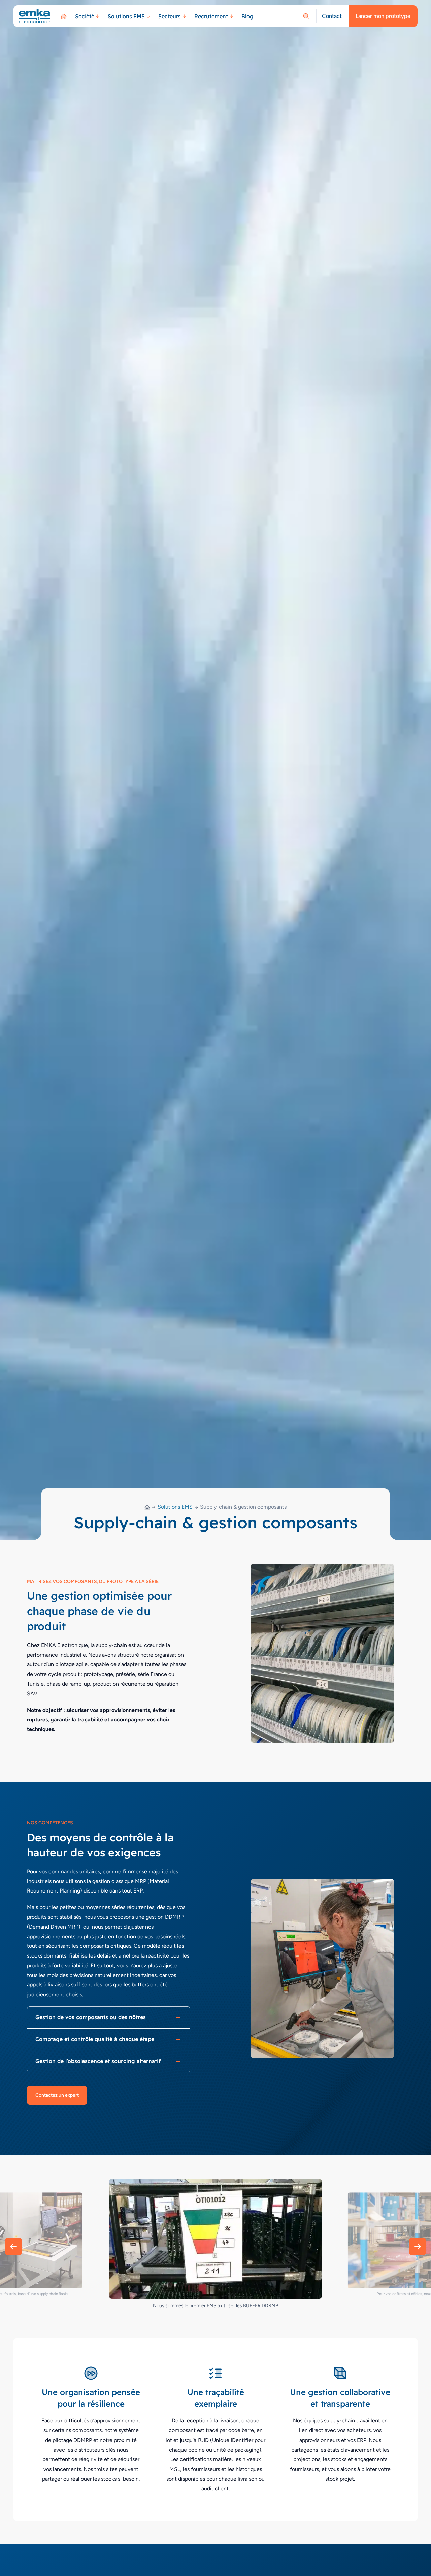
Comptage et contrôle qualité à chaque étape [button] (95, 2039)
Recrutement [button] (211, 16)
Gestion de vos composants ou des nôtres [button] (91, 2017)
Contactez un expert (57, 2095)
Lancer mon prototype (383, 16)
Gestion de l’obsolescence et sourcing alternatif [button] (98, 2061)
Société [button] (85, 16)
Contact (332, 16)
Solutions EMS (175, 1507)
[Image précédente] (13, 2247)
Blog (247, 16)
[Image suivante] (418, 2247)
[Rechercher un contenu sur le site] (306, 16)
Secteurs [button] (170, 16)
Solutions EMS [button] (126, 16)
